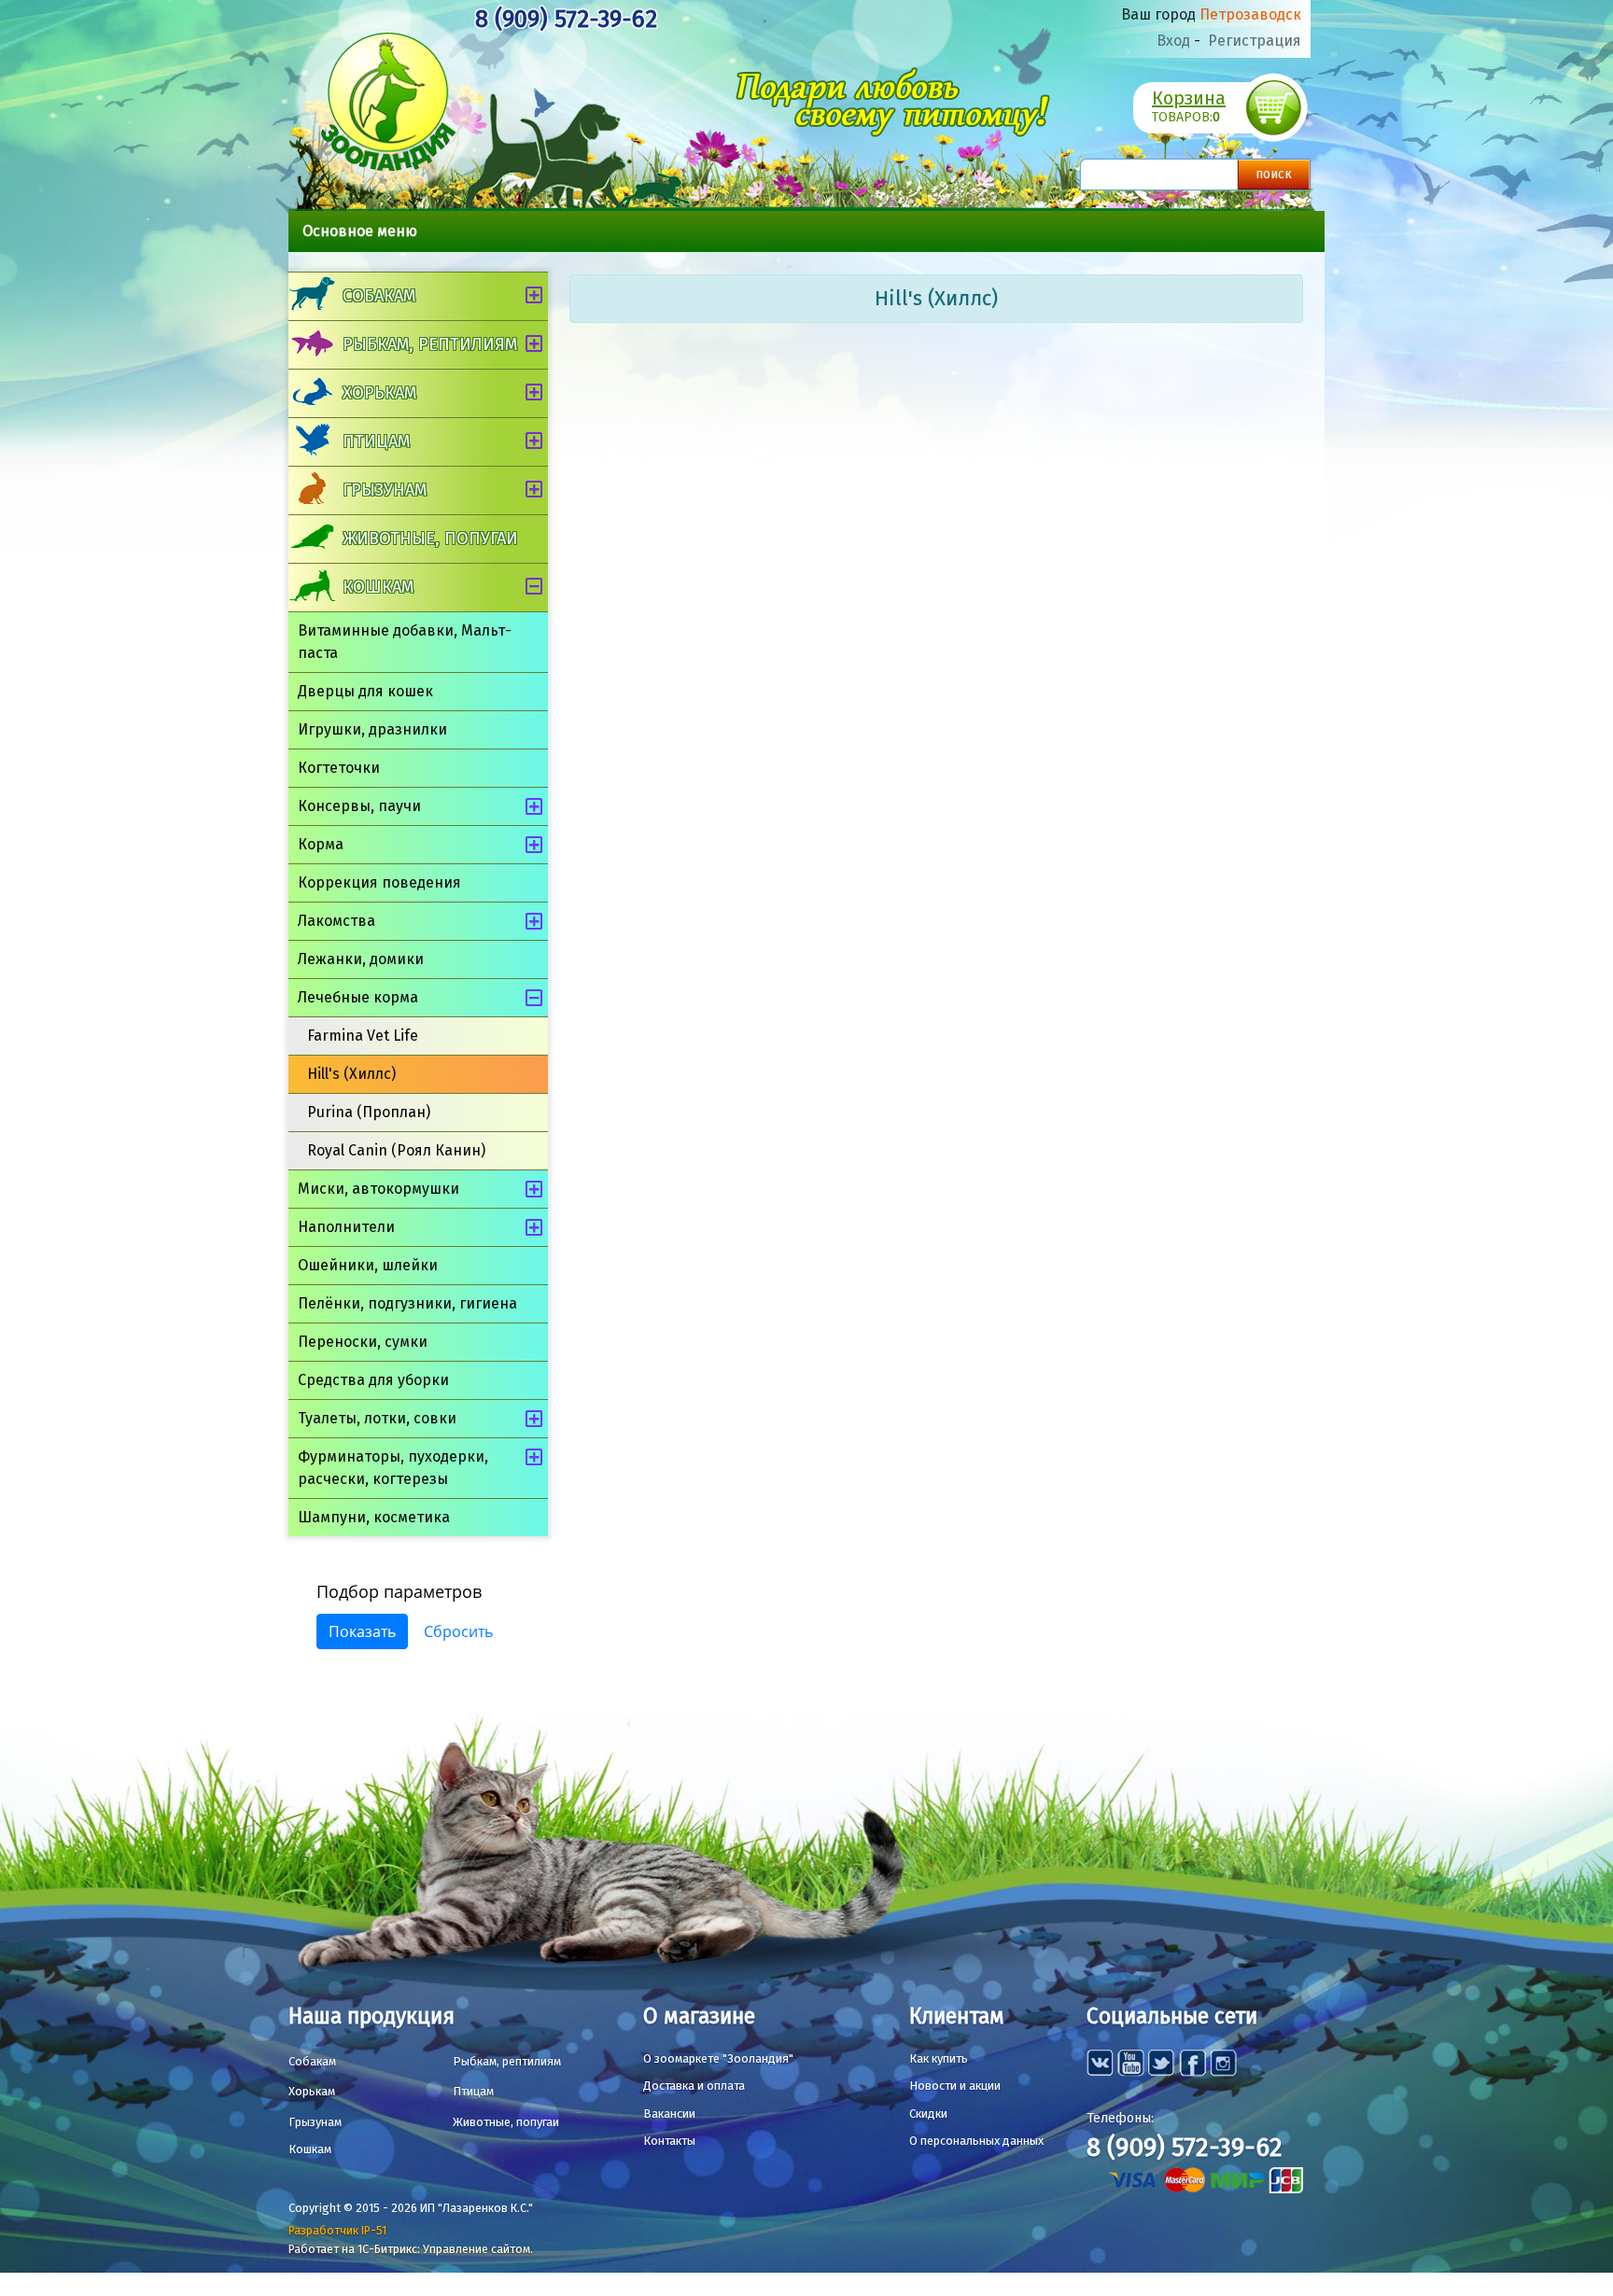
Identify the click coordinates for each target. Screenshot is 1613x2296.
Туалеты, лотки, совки (377, 1418)
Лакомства (337, 921)
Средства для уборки (373, 1380)
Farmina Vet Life (363, 1036)
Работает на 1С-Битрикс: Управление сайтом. (411, 2249)
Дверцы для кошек (365, 691)
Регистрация (1255, 41)
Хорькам (379, 393)
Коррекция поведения (379, 882)
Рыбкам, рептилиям (430, 344)
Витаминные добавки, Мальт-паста (405, 642)
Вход (1173, 41)
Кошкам (378, 587)
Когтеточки (339, 768)
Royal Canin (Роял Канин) (396, 1150)
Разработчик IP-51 (337, 2230)
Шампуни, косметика (374, 1517)
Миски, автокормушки (379, 1189)
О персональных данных (976, 2141)
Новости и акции (955, 2086)
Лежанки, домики (361, 959)
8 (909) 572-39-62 (566, 19)
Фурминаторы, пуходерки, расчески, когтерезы (393, 1468)
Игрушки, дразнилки (372, 729)
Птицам (376, 441)
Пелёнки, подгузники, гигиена (407, 1303)
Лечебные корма (358, 997)
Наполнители (346, 1227)
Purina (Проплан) (369, 1112)
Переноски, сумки (363, 1342)
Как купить (939, 2058)
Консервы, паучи (359, 806)
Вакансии (669, 2114)
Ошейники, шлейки (368, 1265)
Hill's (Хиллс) (351, 1074)
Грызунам (385, 490)
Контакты (669, 2141)
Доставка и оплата (694, 2086)
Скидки (928, 2114)
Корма (321, 844)
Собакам (379, 296)
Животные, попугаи (430, 539)
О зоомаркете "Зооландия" (718, 2058)
